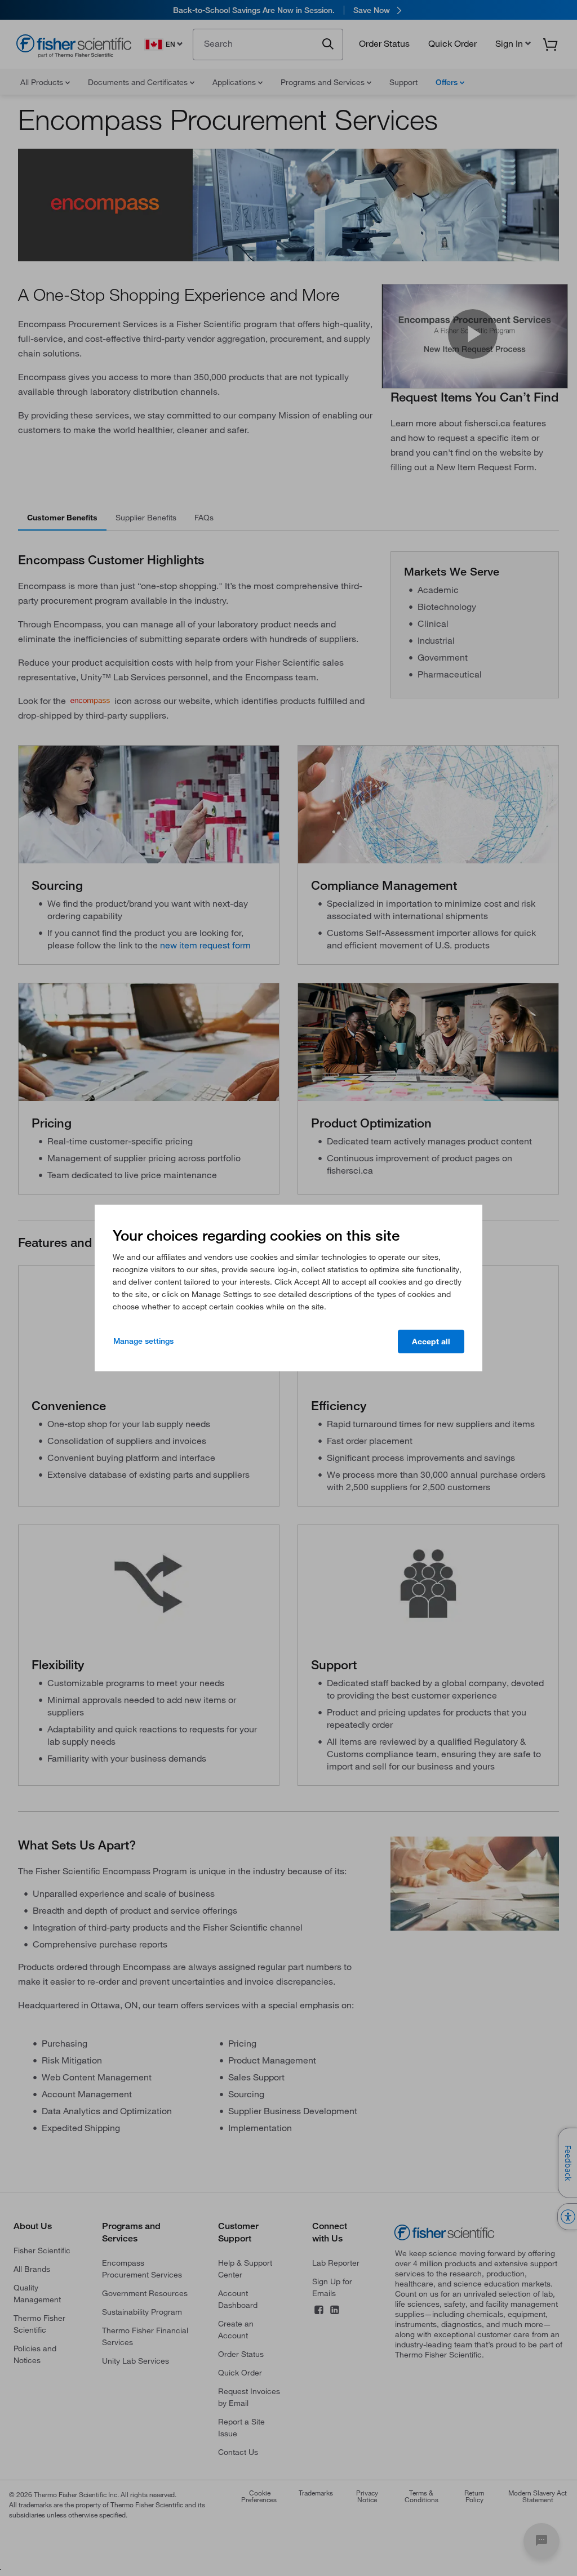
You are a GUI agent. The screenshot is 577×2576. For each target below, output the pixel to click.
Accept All (431, 1342)
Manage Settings (143, 1341)
